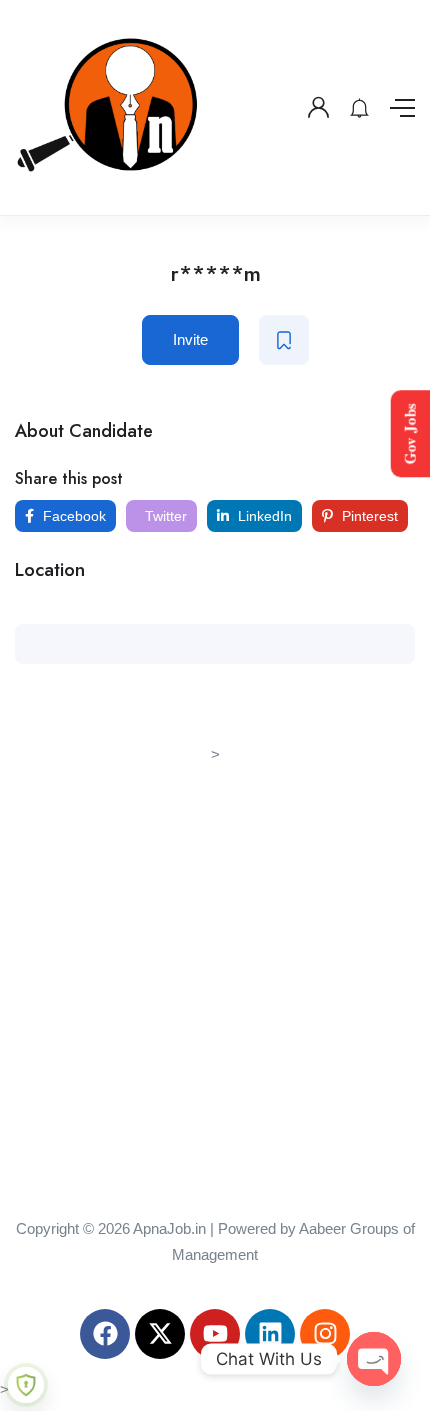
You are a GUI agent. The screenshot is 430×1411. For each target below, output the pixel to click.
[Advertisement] (215, 983)
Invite (190, 339)
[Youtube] (215, 1334)
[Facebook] (105, 1334)
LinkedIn (263, 516)
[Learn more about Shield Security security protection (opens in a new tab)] (26, 1385)
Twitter (164, 516)
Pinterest (368, 516)
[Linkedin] (270, 1334)
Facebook (72, 516)
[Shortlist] (284, 340)
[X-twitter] (160, 1334)
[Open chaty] (374, 1359)
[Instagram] (325, 1334)
